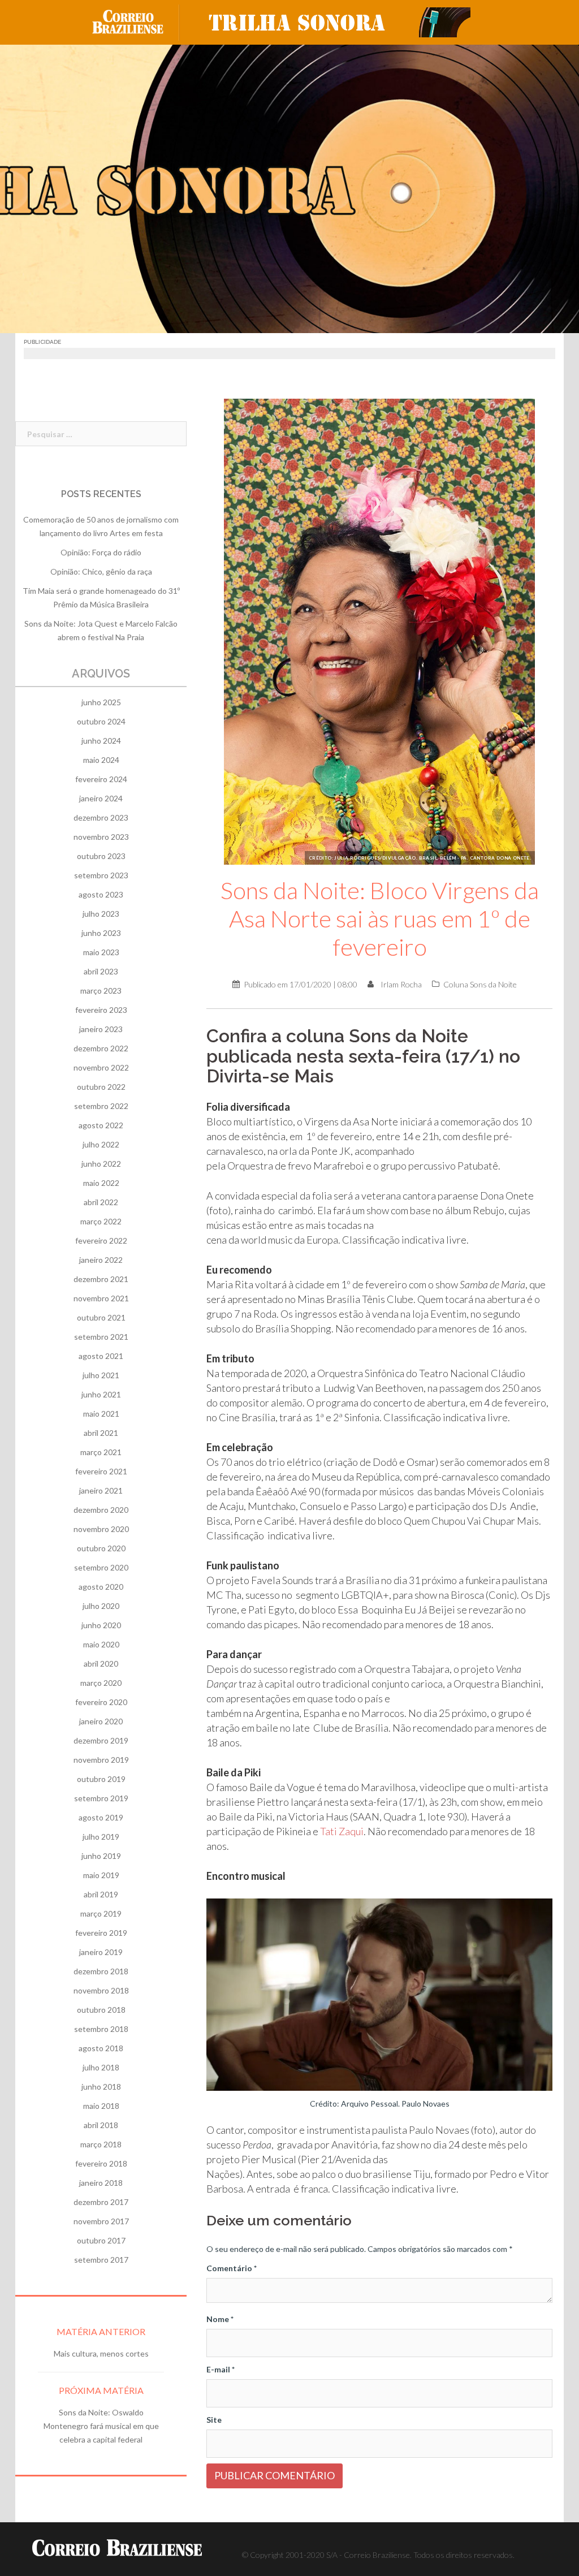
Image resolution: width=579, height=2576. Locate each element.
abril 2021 (101, 1433)
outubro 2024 (101, 721)
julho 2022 (101, 1144)
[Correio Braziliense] (137, 21)
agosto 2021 (101, 1356)
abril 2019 (101, 1894)
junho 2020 (101, 1625)
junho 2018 (101, 2087)
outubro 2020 (101, 1548)
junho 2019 (101, 1856)
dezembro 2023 (101, 817)
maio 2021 (101, 1414)
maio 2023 (101, 952)
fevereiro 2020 (101, 1702)
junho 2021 (101, 1394)
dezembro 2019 (101, 1740)
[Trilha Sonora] (335, 21)
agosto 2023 (101, 894)
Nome (220, 2319)
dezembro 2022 (101, 1048)
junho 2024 (101, 741)
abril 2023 (101, 971)
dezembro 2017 (101, 2202)
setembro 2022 (101, 1106)
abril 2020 (101, 1664)
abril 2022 (101, 1202)
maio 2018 (101, 2106)
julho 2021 (101, 1375)
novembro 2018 (101, 1990)
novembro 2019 (101, 1760)
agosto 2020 (101, 1587)
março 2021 (101, 1452)
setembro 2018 (101, 2029)
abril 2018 (101, 2125)
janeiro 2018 (101, 2183)
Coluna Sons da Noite (480, 984)
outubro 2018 (101, 2010)
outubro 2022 (101, 1087)
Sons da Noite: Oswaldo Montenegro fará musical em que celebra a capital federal (101, 2426)
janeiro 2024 (101, 798)
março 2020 (101, 1683)
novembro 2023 (101, 837)
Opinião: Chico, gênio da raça (101, 571)
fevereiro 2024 (101, 779)
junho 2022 (101, 1164)
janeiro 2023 (101, 1029)
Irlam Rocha (401, 984)
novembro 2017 (101, 2221)
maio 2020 (101, 1644)
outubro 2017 (101, 2240)
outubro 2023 (101, 856)
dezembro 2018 (101, 1971)
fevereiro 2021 (101, 1471)
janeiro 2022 (101, 1260)
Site (214, 2420)
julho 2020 (101, 1606)
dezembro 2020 (101, 1510)
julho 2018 (101, 2067)
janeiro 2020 (101, 1721)
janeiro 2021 (101, 1490)
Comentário (232, 2268)
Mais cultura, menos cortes (101, 2353)
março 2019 (101, 1913)
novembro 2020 (101, 1529)
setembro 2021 (101, 1337)
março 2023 (101, 991)
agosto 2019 (101, 1817)
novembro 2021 (101, 1298)
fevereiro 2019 (101, 1933)
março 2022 (101, 1221)
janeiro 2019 (101, 1952)
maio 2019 (101, 1875)
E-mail (221, 2369)
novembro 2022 (101, 1067)
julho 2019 (101, 1837)
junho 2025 (101, 702)
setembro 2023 (101, 875)
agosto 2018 (101, 2048)
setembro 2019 (101, 1798)
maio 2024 (101, 760)
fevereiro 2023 (101, 1010)
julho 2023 (101, 914)
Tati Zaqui (342, 1831)
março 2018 (101, 2144)
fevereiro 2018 (101, 2163)
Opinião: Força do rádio (101, 552)
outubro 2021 (101, 1317)
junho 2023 (101, 933)
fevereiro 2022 (101, 1240)
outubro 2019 (101, 1779)
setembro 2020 (101, 1567)
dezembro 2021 (101, 1279)
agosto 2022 (101, 1125)
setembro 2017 (101, 2260)
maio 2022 (101, 1183)
